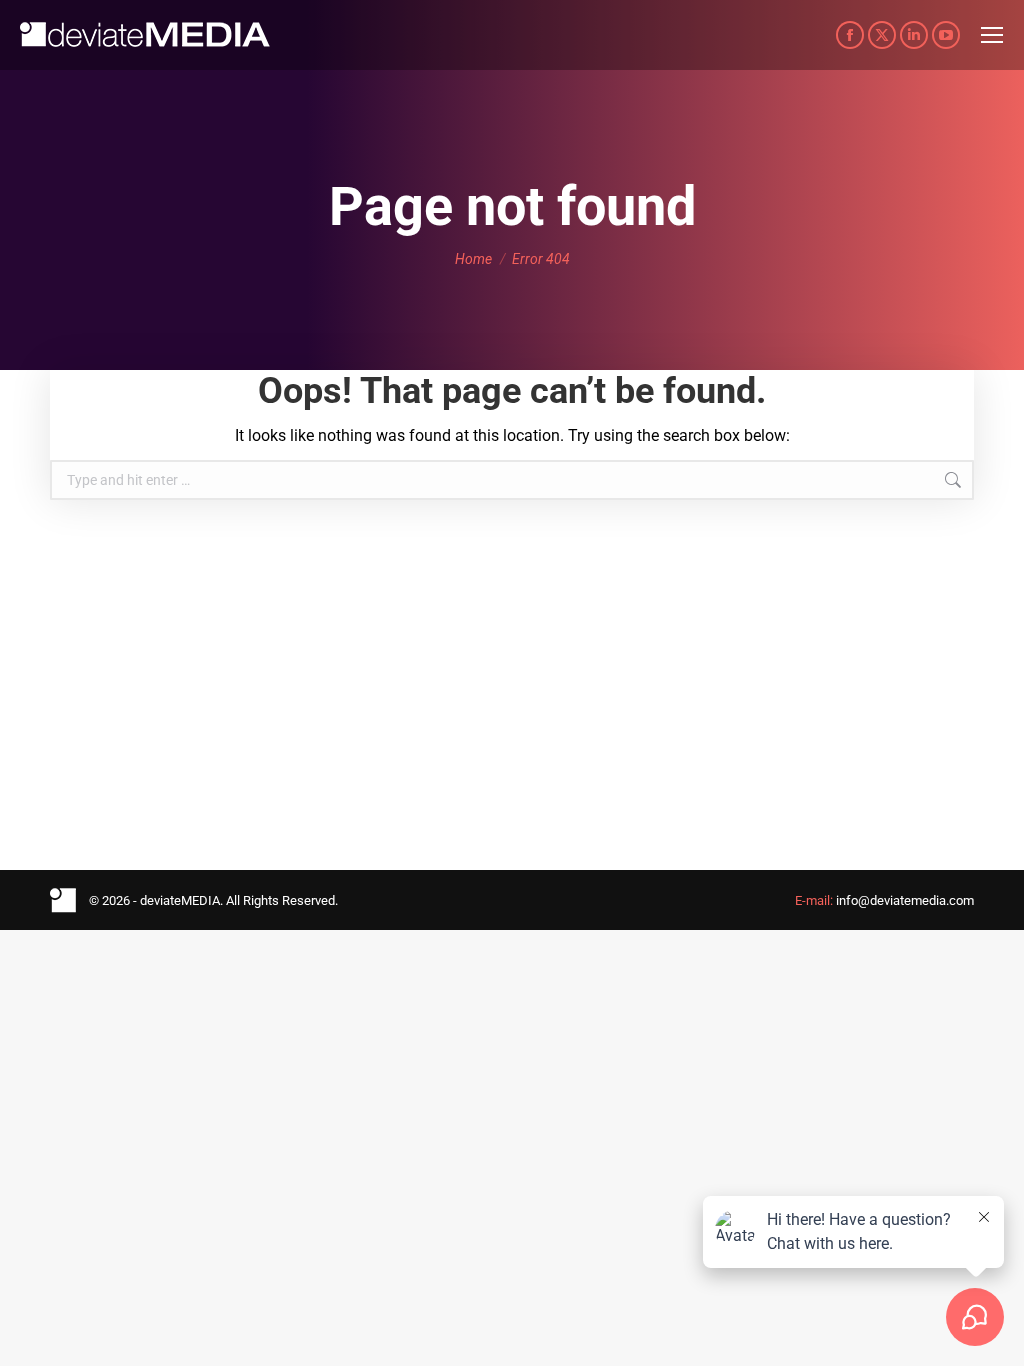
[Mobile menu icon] (992, 35)
